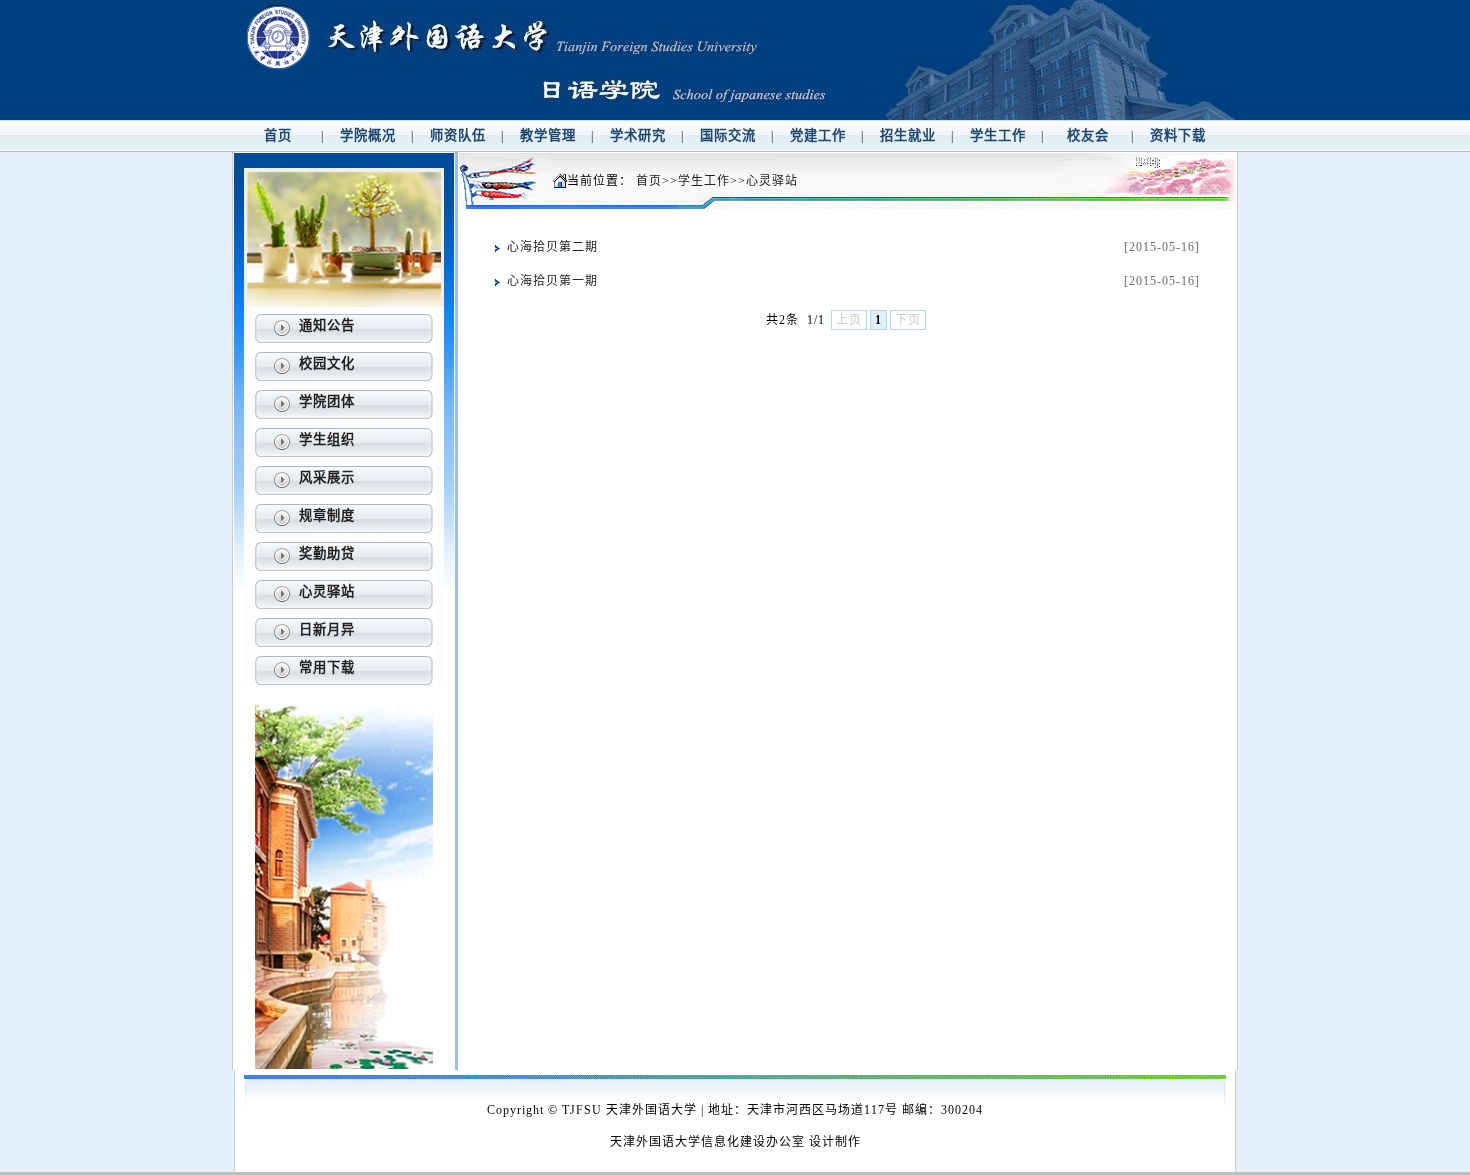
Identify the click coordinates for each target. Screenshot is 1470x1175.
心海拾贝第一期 (552, 281)
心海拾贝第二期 (552, 247)
